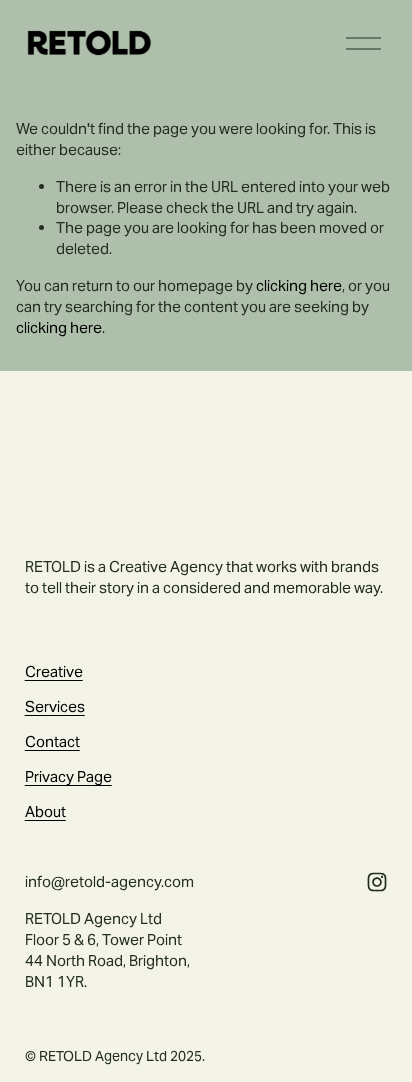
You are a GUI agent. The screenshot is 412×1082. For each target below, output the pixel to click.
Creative (54, 671)
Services (55, 706)
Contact (52, 741)
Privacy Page (68, 776)
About (45, 811)
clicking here (299, 285)
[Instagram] (377, 882)
